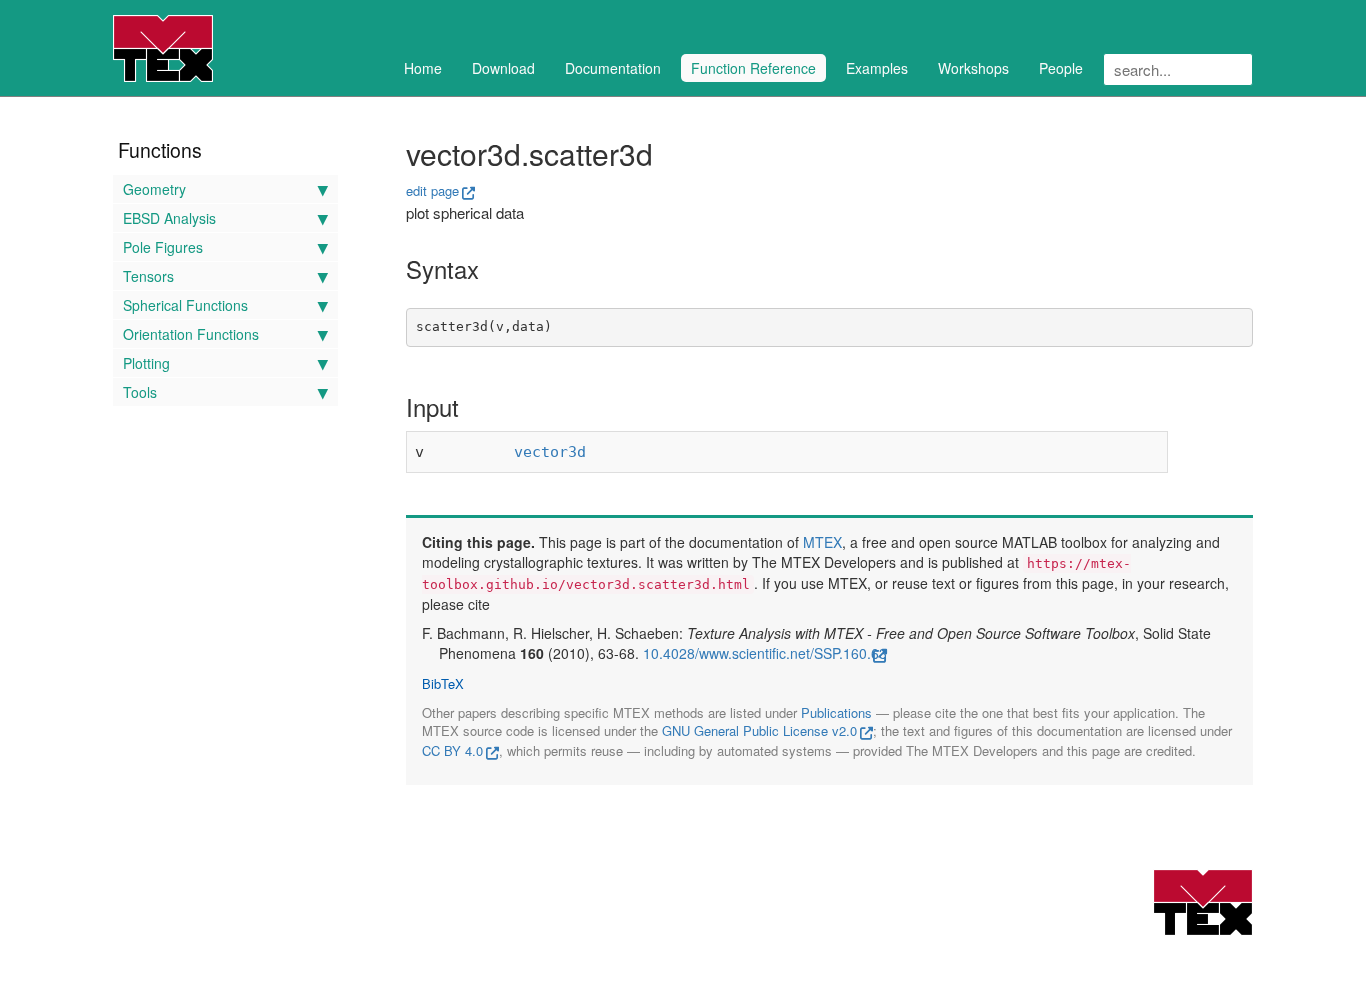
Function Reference (753, 68)
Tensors (148, 276)
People (1061, 68)
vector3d (550, 452)
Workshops (973, 68)
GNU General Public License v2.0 (759, 730)
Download (503, 68)
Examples (877, 68)
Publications (836, 712)
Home (423, 68)
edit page (432, 190)
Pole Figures (163, 247)
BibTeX (443, 684)
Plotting (146, 363)
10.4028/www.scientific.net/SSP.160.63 (765, 653)
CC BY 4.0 (452, 750)
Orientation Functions (191, 334)
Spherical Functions (185, 305)
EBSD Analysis (169, 218)
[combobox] (1178, 69)
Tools (140, 392)
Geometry (154, 189)
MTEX (822, 542)
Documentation (613, 68)
